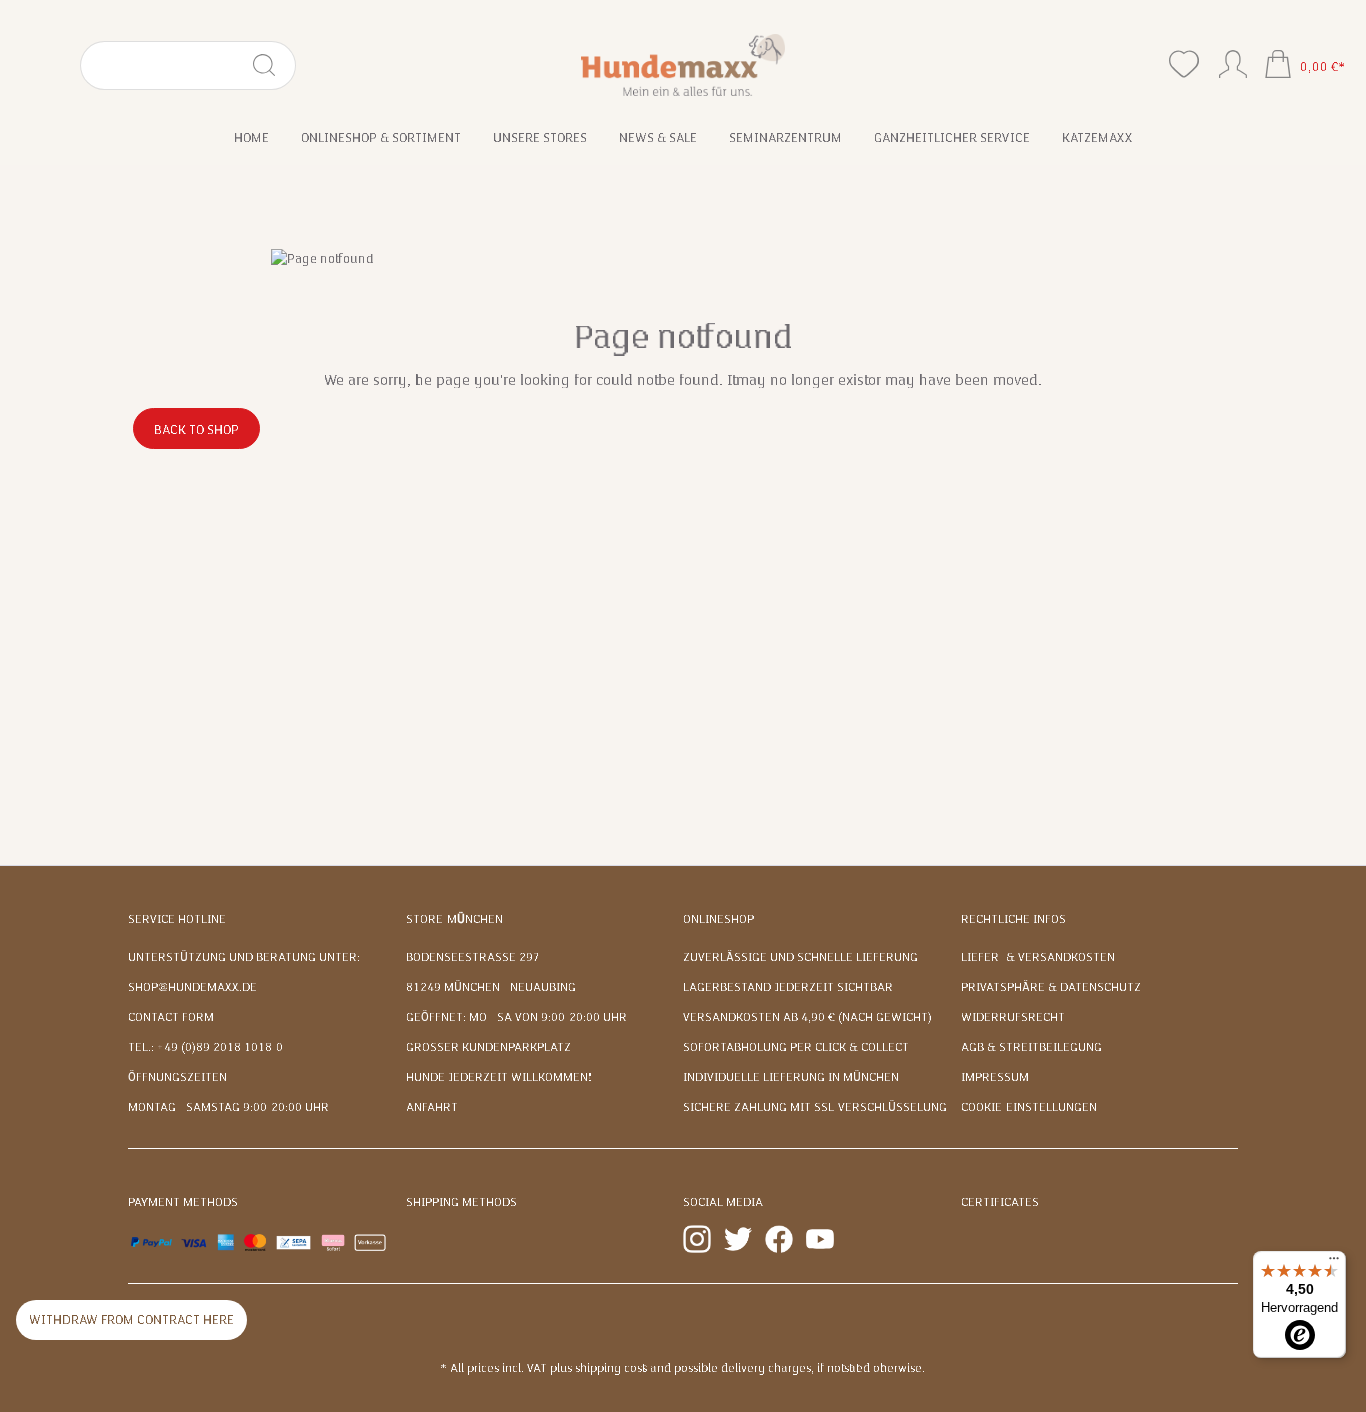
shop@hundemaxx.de (192, 987)
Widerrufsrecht (1013, 1017)
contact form (171, 1017)
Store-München (454, 919)
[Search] (272, 65)
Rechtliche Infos (1013, 919)
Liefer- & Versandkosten (1038, 957)
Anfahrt (432, 1107)
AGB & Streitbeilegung (1031, 1047)
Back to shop (196, 430)
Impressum (995, 1077)
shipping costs (611, 1368)
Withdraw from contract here (131, 1320)
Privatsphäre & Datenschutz (1051, 987)
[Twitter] (738, 1238)
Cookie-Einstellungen (1029, 1107)
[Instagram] (697, 1238)
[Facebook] (779, 1238)
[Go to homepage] (683, 64)
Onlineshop (718, 919)
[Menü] (1334, 1263)
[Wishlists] (1184, 64)
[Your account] (1233, 60)
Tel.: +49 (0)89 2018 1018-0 (205, 1047)
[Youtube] (820, 1238)
